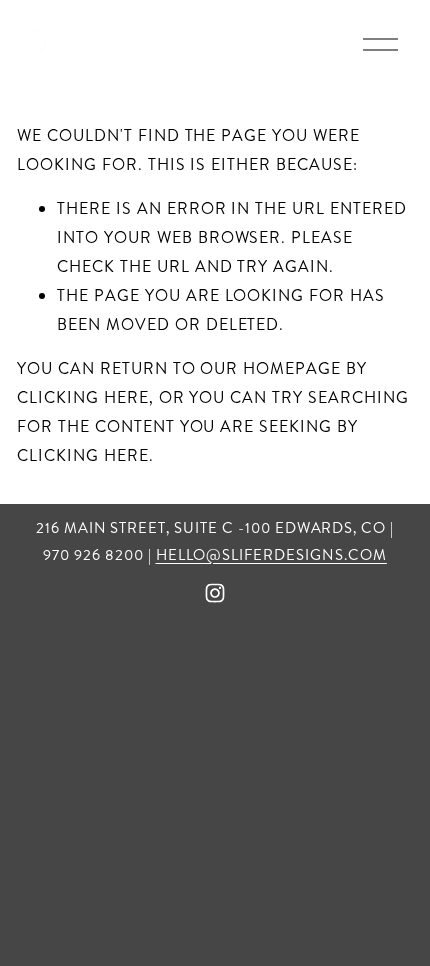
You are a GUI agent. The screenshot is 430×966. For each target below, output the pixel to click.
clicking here (82, 397)
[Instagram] (215, 593)
